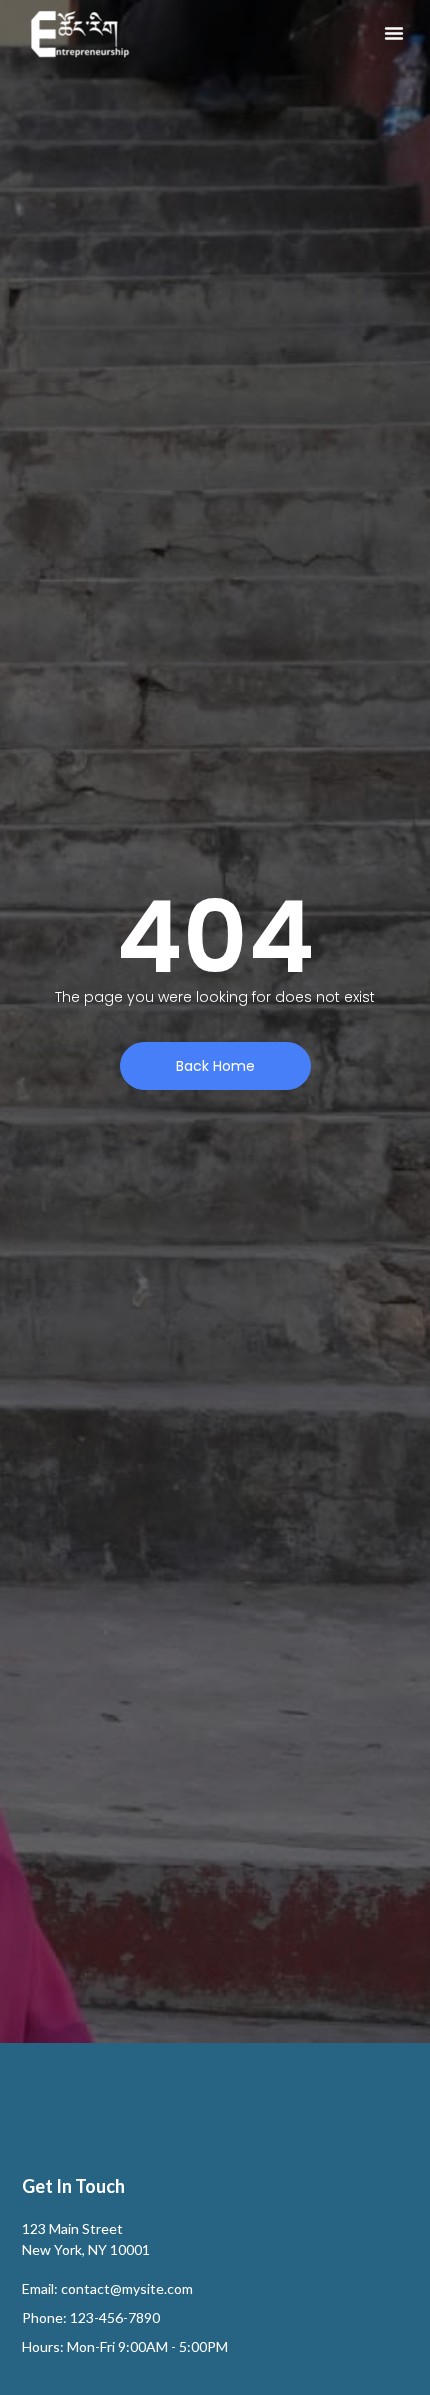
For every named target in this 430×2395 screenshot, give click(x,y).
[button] (394, 33)
